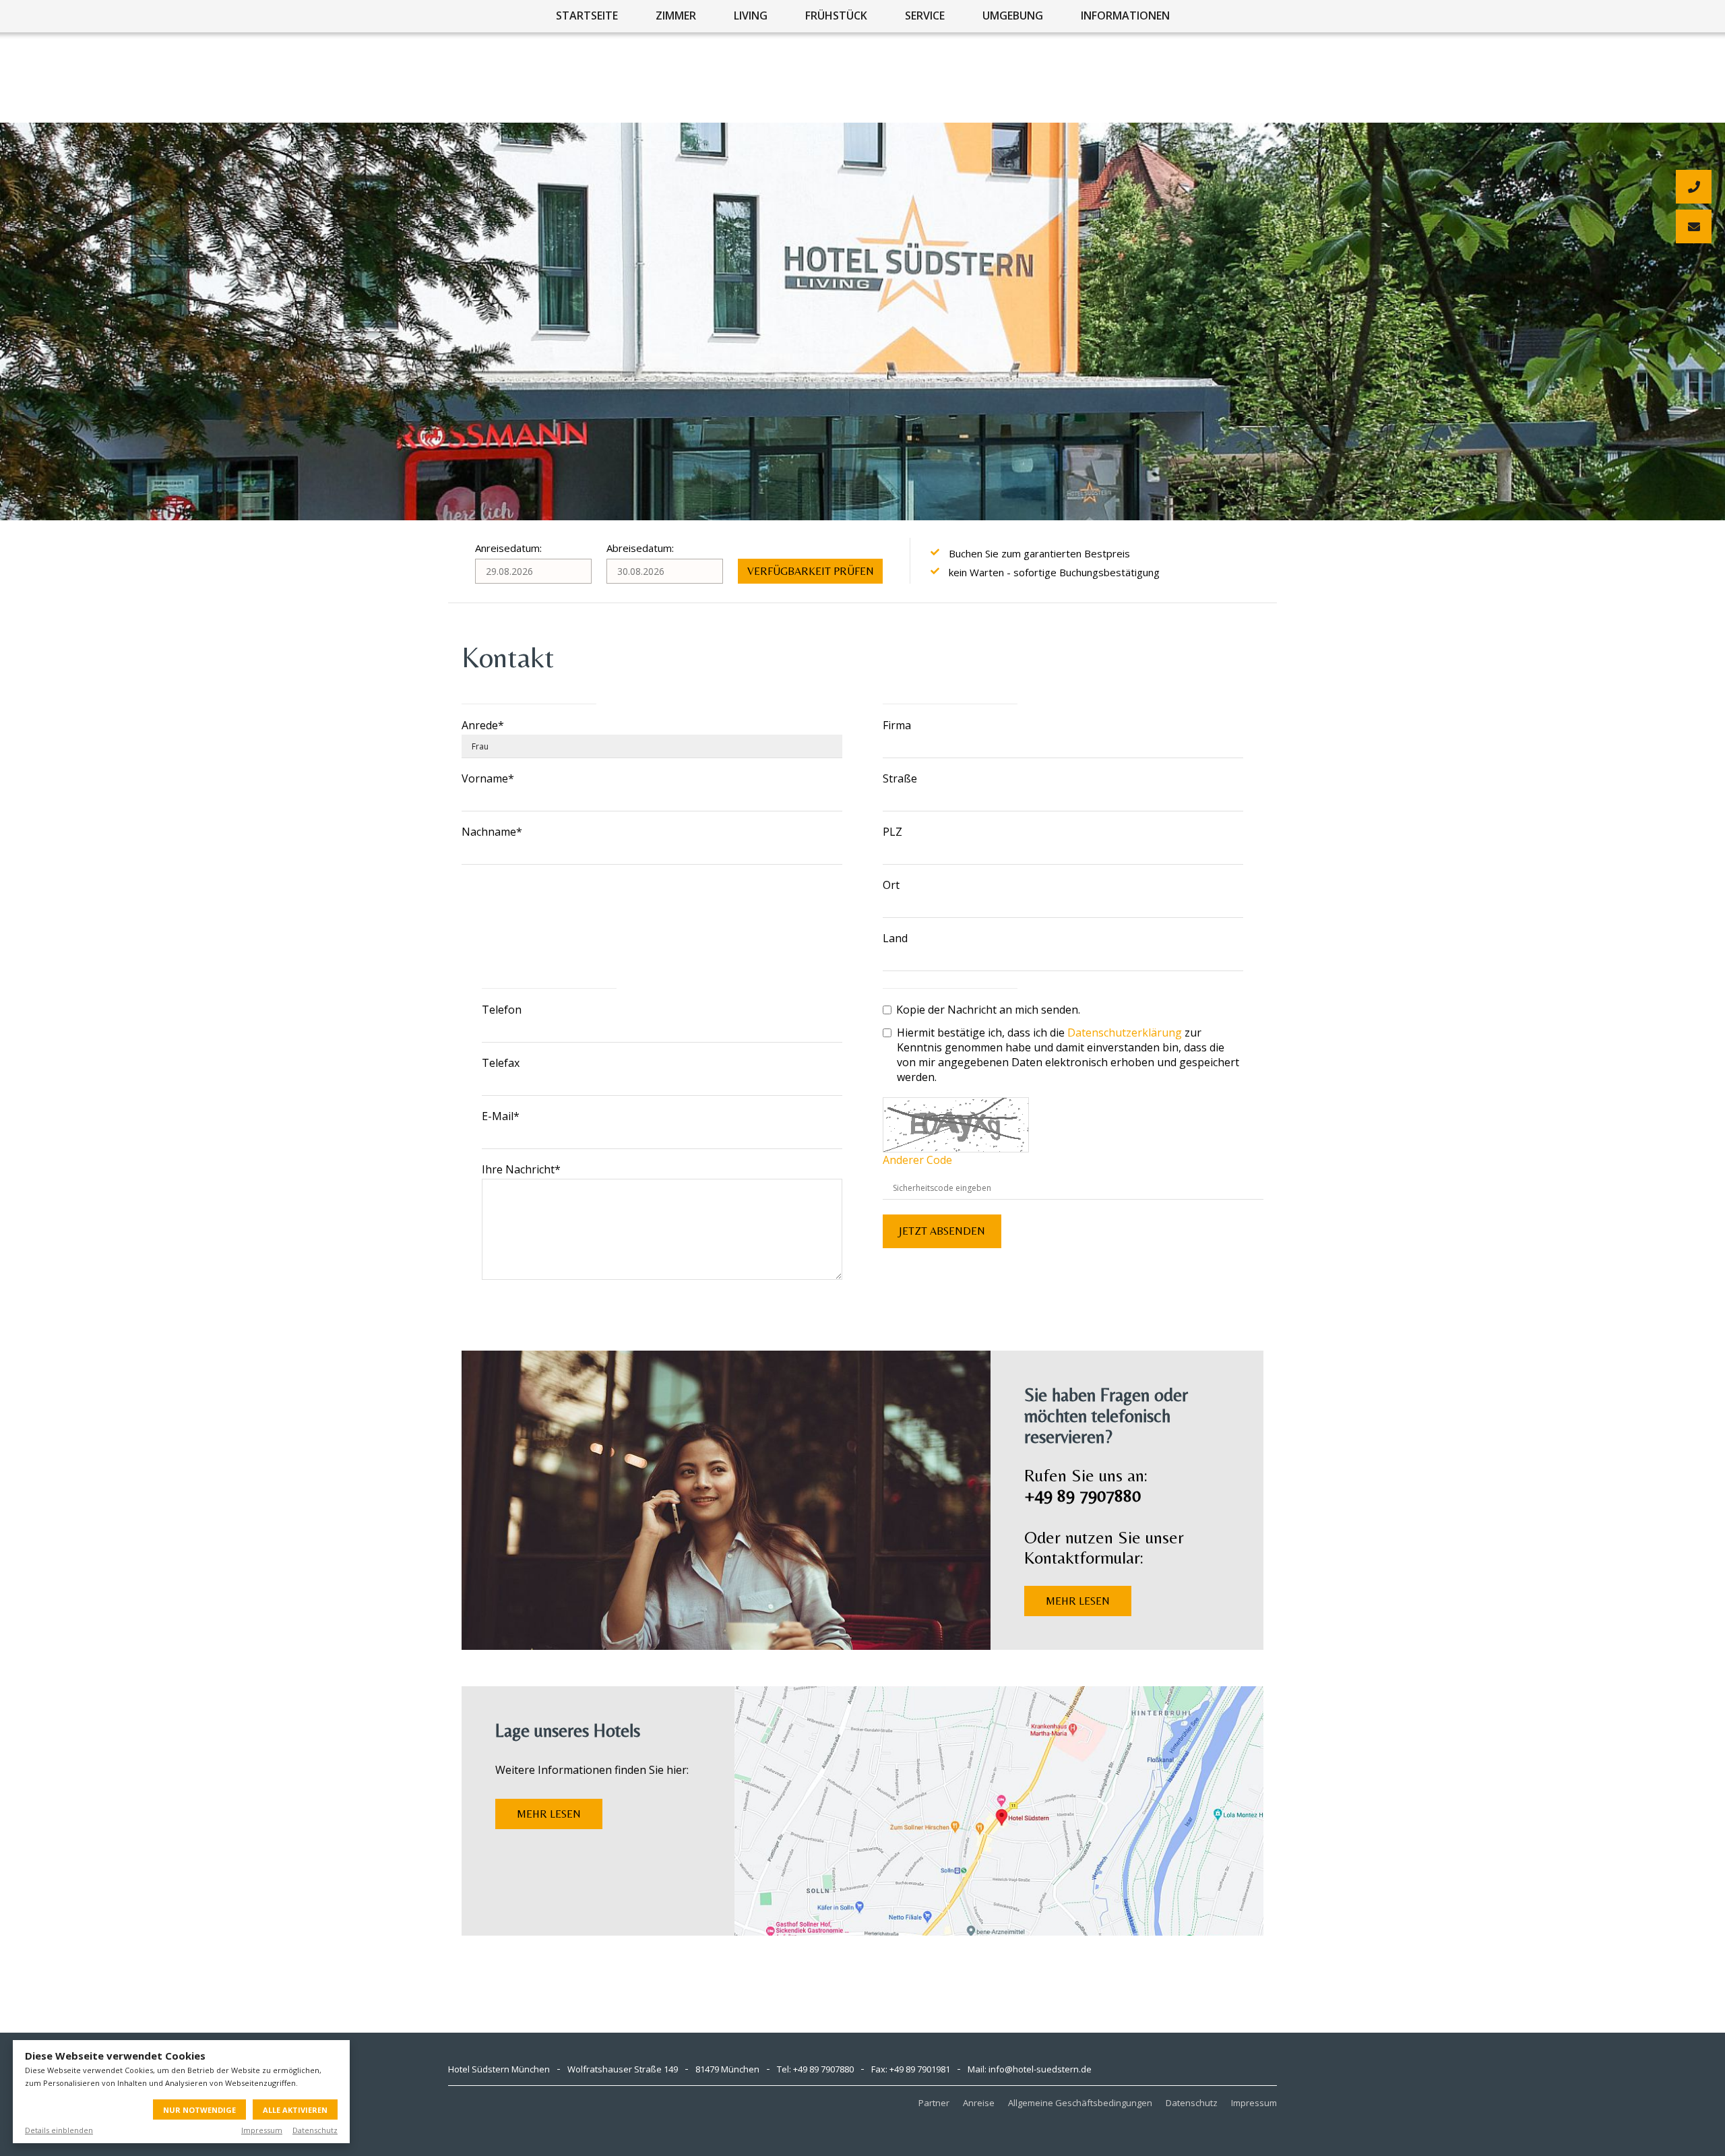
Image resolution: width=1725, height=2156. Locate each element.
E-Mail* (501, 1116)
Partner (934, 2103)
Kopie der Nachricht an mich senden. (988, 1010)
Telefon (502, 1010)
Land (895, 938)
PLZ (892, 832)
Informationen (1125, 16)
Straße (900, 778)
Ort (891, 885)
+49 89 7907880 (823, 2069)
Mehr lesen (1078, 1601)
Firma (897, 725)
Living (751, 16)
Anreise (979, 2103)
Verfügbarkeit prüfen (811, 571)
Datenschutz (315, 2130)
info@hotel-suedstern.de (1040, 2069)
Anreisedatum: (508, 548)
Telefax (501, 1063)
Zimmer (676, 16)
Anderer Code (919, 1160)
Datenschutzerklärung (1125, 1033)
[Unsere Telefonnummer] (1694, 187)
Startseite (587, 16)
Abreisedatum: (640, 548)
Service (925, 16)
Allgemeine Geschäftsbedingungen (1080, 2103)
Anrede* (483, 725)
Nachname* (492, 832)
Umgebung (1013, 16)
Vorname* (488, 778)
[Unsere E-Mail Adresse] (1694, 226)
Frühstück (836, 16)
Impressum (262, 2130)
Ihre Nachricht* (521, 1169)
